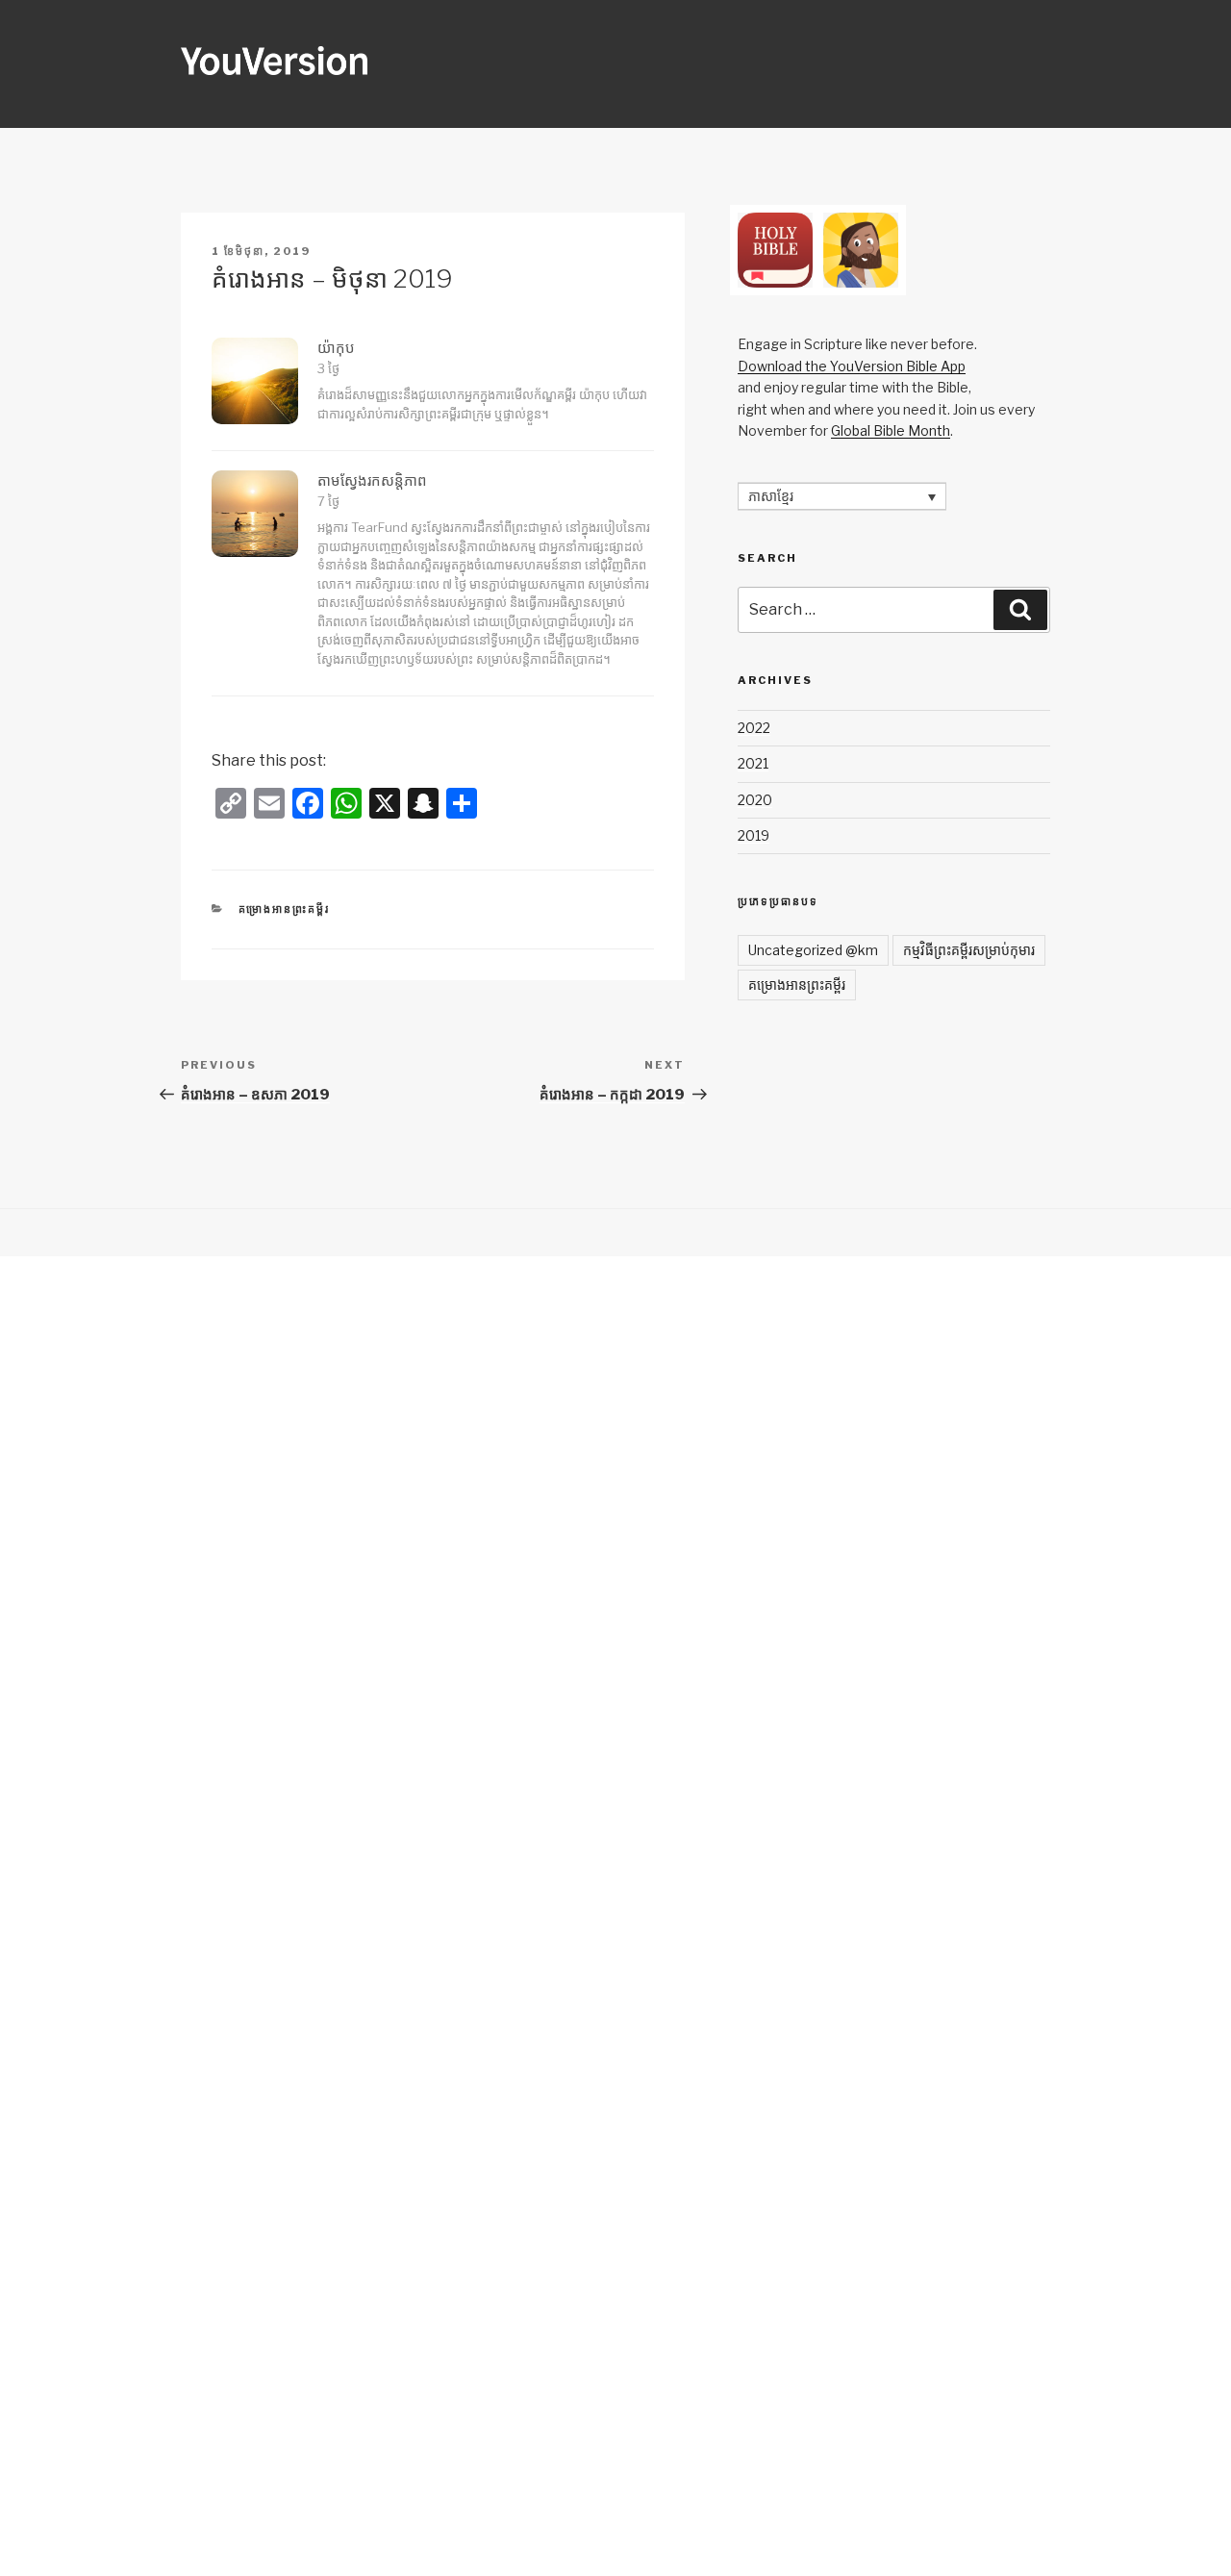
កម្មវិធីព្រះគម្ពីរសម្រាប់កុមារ (969, 950)
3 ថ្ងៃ (328, 368)
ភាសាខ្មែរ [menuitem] (771, 497)
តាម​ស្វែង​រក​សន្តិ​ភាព (372, 481)
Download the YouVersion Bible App (852, 366)
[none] (842, 496)
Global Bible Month (891, 430)
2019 (754, 835)
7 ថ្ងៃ (328, 501)
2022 (754, 728)
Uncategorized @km (813, 950)
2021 (753, 763)
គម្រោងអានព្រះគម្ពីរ (285, 909)
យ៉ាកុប (336, 348)
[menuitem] (842, 496)
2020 (755, 800)
